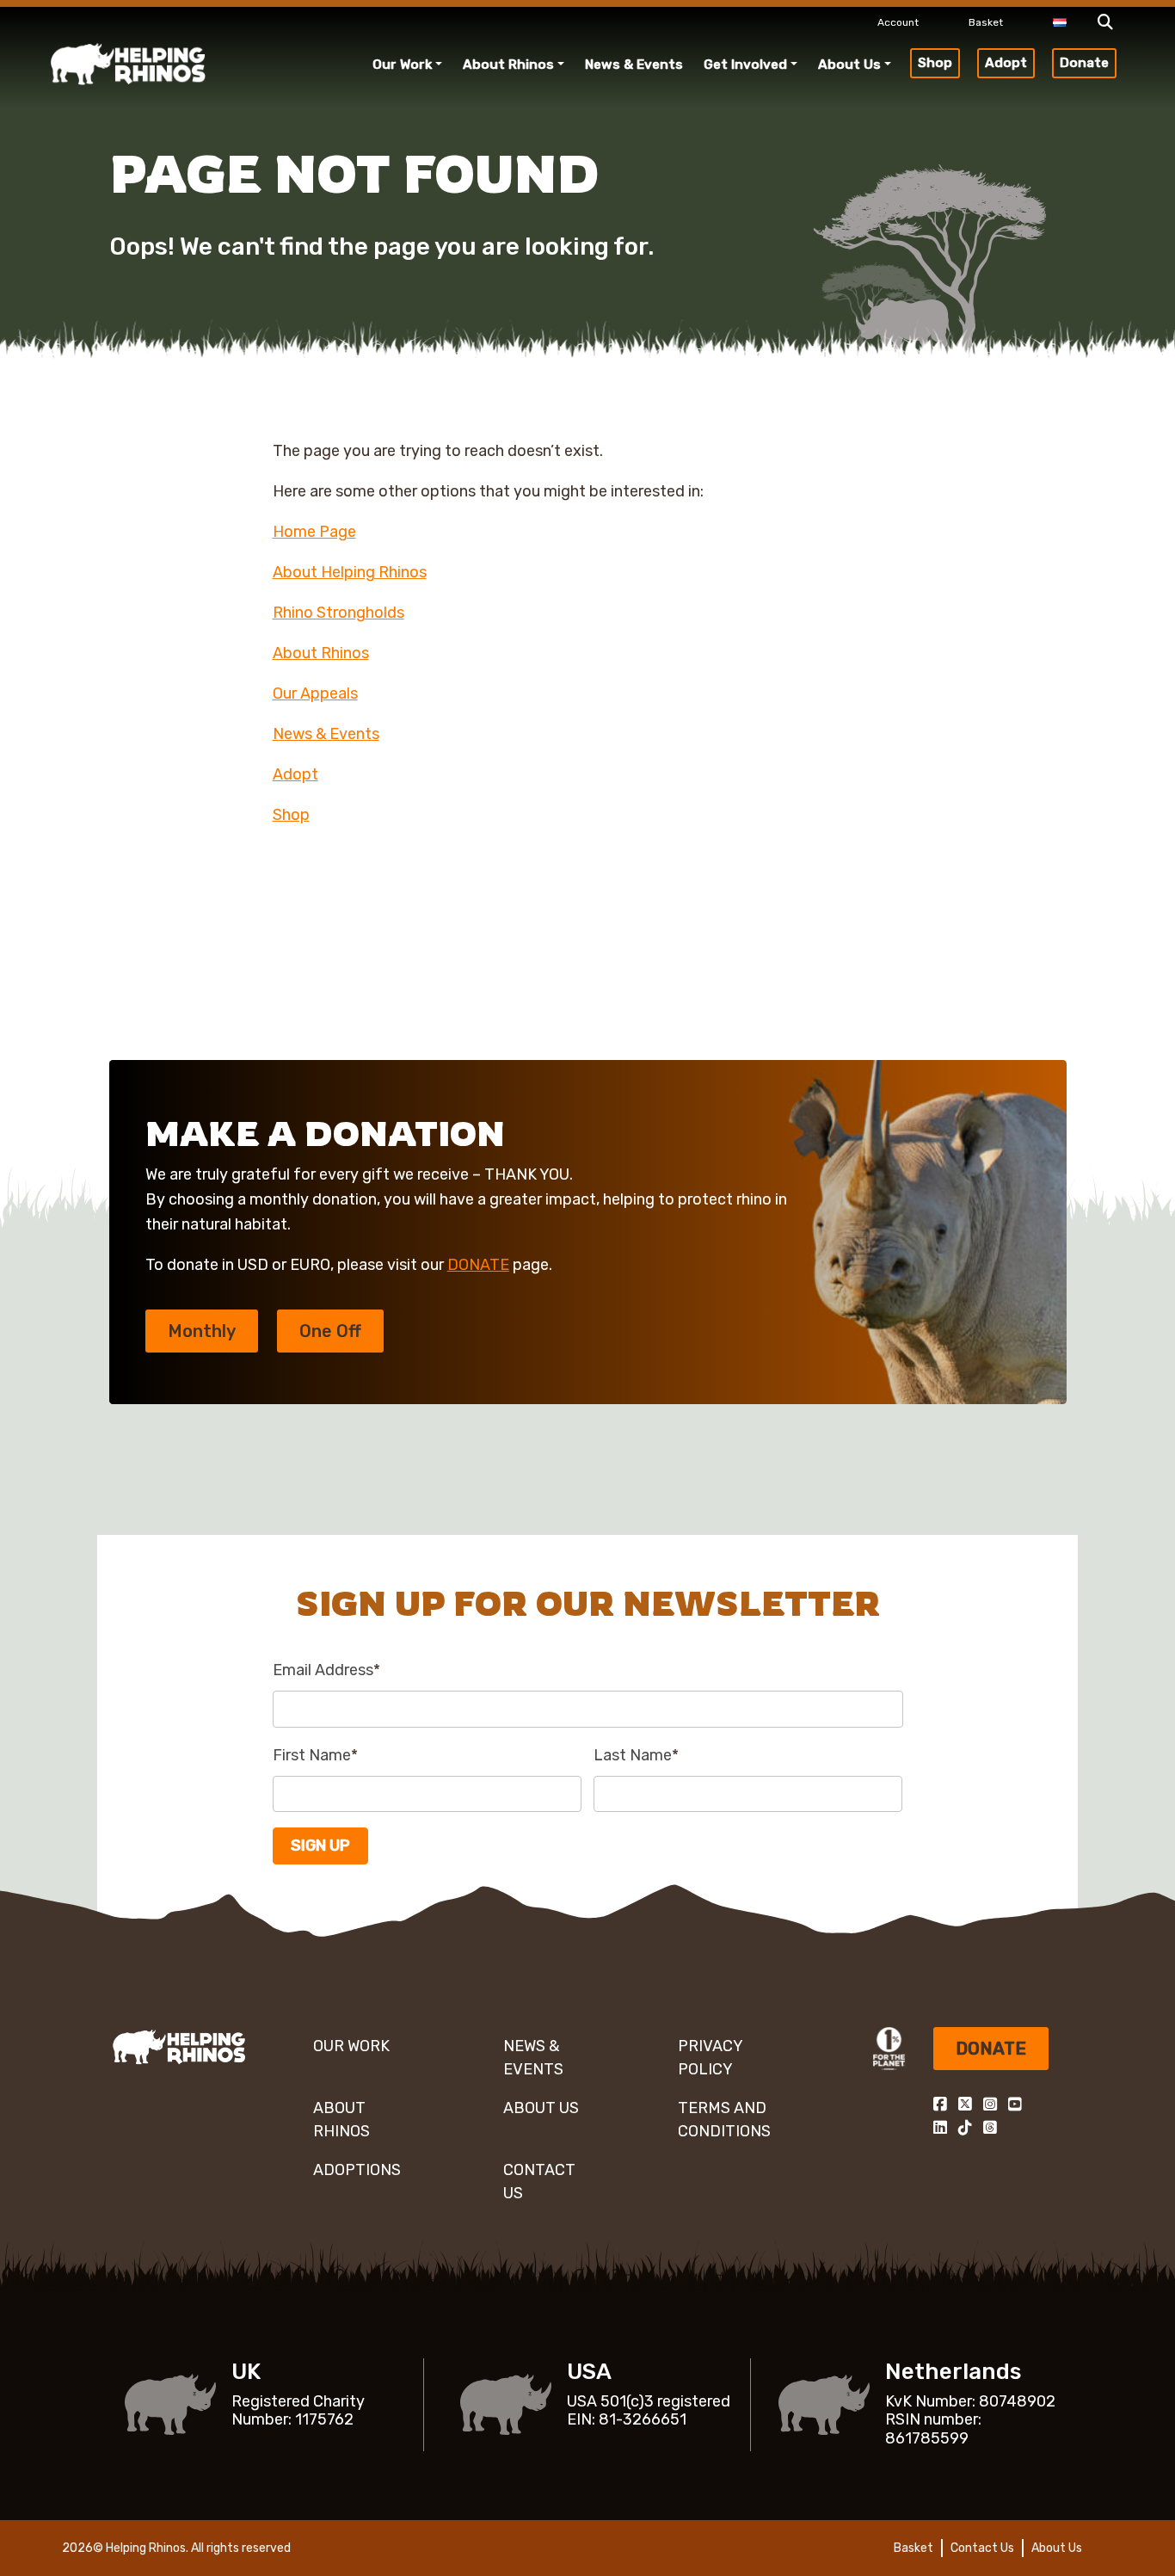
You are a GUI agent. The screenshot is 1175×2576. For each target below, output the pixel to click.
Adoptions (357, 2170)
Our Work (402, 65)
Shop (935, 63)
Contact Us (539, 2182)
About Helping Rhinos (350, 572)
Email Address (326, 1670)
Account (898, 22)
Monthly (202, 1331)
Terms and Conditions (724, 2120)
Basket (986, 22)
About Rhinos (508, 65)
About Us (849, 65)
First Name (315, 1755)
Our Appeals (315, 693)
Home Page (314, 532)
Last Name (636, 1755)
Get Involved (745, 65)
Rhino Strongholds (338, 613)
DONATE (478, 1265)
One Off (330, 1331)
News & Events (634, 65)
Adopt (1006, 63)
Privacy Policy (710, 2058)
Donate (1084, 63)
